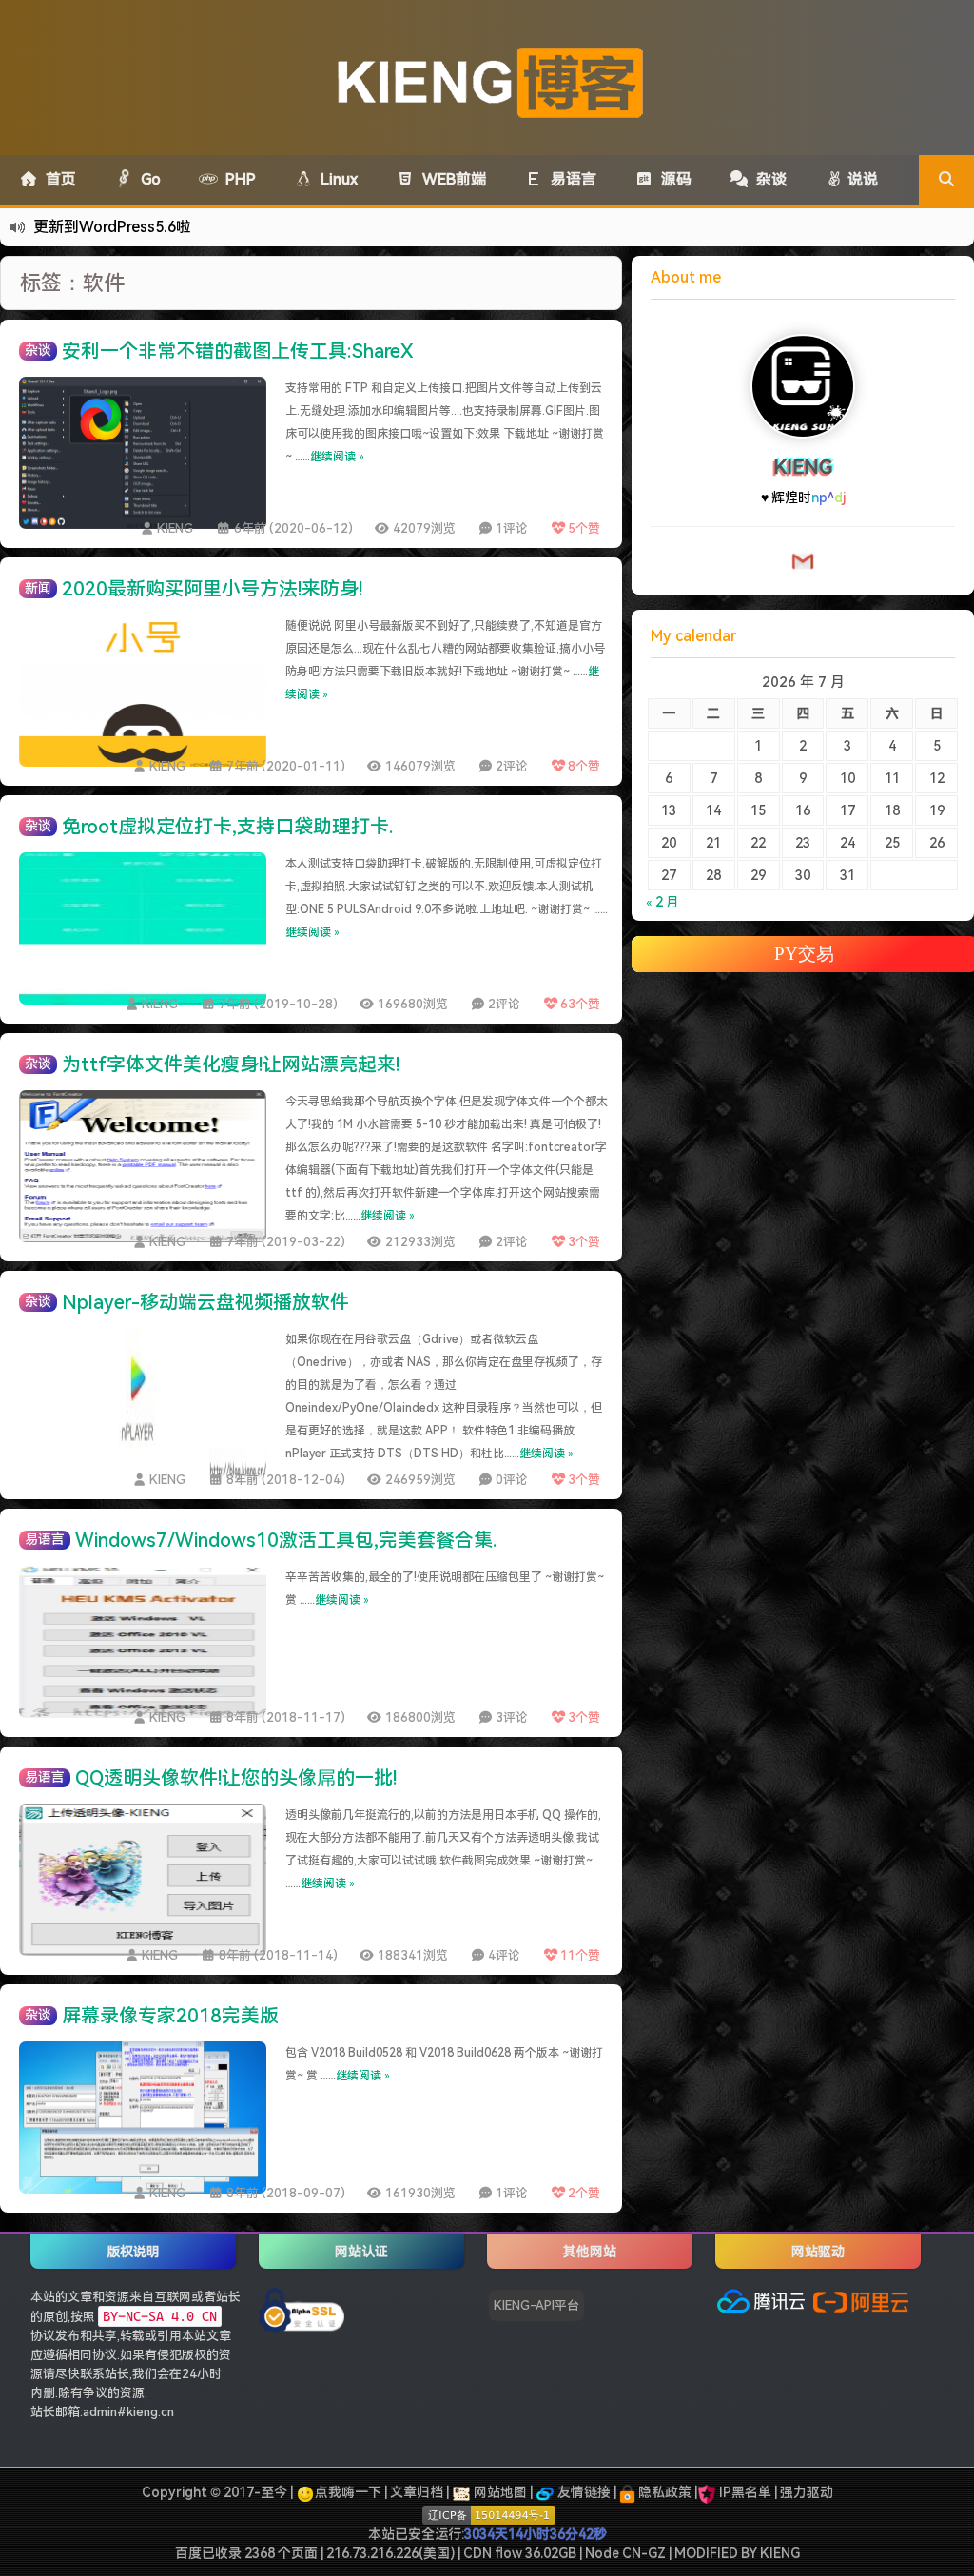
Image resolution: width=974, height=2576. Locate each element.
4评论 (504, 1955)
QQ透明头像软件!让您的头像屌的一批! (236, 1778)
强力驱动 (807, 2492)
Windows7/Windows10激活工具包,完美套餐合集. (286, 1540)
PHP (237, 179)
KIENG (175, 528)
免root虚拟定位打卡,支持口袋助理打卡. (227, 827)
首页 (57, 179)
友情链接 (583, 2492)
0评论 (512, 1480)
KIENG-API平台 (536, 2305)
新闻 (38, 588)
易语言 (570, 179)
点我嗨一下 (348, 2492)
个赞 (584, 528)
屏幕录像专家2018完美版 (170, 2016)
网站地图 (499, 2492)
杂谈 (768, 179)
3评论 (512, 1717)
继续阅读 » (337, 457)
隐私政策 (663, 2492)
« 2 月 (662, 921)
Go (147, 179)
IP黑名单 (745, 2492)
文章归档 (417, 2492)
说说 (861, 179)
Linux (335, 179)
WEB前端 (450, 179)
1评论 (512, 528)
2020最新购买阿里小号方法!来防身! (212, 589)
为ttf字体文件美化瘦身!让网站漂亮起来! (231, 1064)
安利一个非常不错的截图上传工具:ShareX (238, 351)
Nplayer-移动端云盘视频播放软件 (205, 1302)
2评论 (512, 766)
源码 (672, 179)
